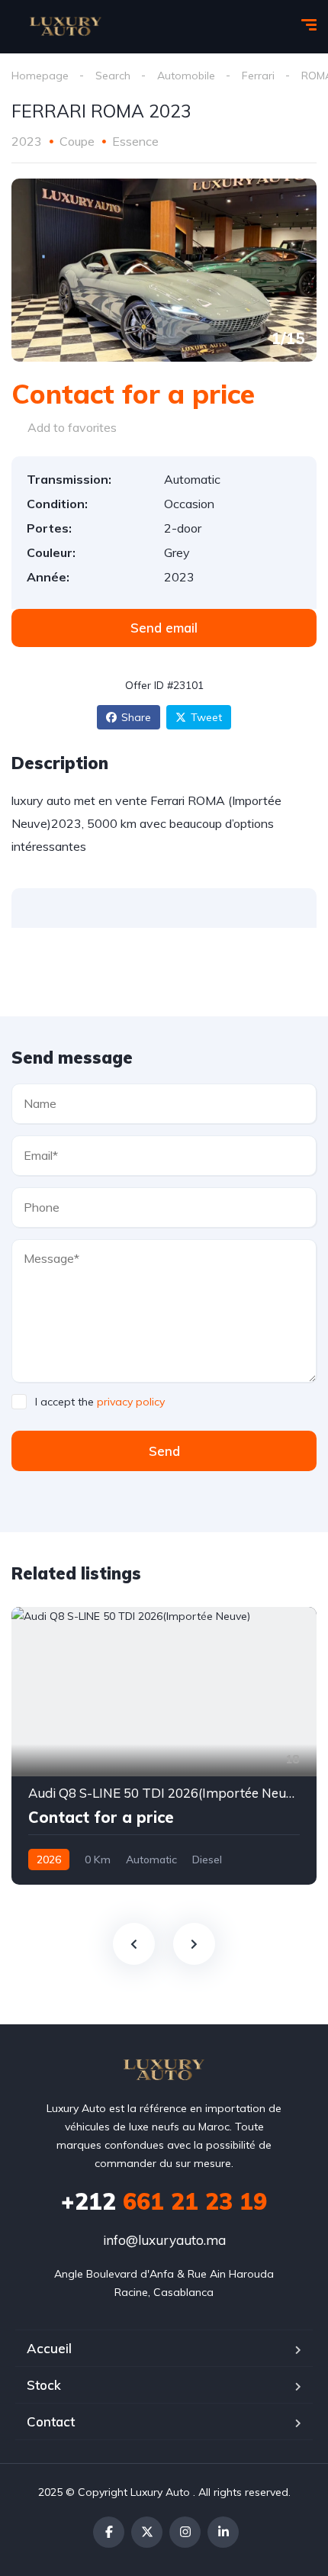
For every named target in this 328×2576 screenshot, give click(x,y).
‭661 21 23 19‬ (164, 2201)
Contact (51, 2421)
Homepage (40, 76)
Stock (44, 2385)
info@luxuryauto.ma (164, 2240)
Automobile (186, 76)
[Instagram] (185, 2532)
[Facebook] (109, 2532)
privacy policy (131, 1402)
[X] (147, 2532)
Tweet (206, 717)
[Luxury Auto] (66, 27)
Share (136, 717)
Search (113, 76)
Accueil (49, 2348)
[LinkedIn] (223, 2532)
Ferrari (258, 76)
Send (164, 1451)
